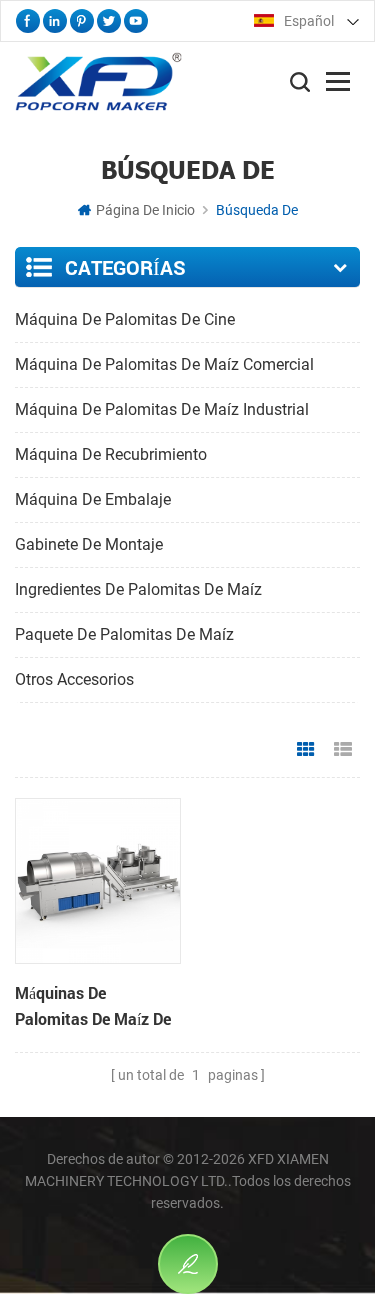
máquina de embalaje (93, 499)
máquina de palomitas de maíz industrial (162, 409)
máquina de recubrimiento (111, 454)
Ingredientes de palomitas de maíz (138, 589)
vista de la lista (343, 750)
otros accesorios (74, 679)
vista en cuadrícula (306, 750)
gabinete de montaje (89, 544)
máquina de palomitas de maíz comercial (164, 364)
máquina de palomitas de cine (125, 319)
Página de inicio (145, 210)
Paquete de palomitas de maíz (124, 634)
